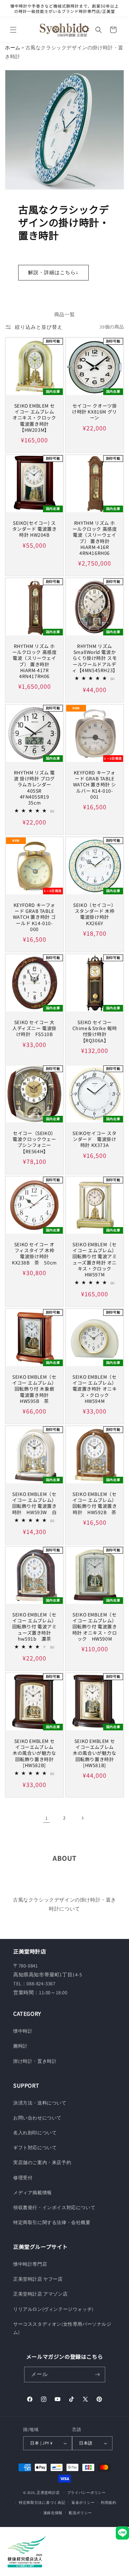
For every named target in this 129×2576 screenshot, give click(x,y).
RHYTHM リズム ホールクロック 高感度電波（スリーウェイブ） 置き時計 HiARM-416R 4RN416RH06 (95, 538)
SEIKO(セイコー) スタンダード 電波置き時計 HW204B (35, 529)
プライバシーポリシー (86, 2493)
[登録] (98, 2375)
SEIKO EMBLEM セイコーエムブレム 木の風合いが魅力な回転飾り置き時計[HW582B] (35, 1753)
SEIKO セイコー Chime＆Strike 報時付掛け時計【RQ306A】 (95, 1031)
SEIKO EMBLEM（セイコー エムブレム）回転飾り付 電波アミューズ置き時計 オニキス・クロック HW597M (95, 1259)
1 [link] (47, 1818)
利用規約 (109, 2502)
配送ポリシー (80, 2513)
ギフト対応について (35, 2148)
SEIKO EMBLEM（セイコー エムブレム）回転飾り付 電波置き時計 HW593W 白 (35, 1503)
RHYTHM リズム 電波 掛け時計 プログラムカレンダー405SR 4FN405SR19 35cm (34, 788)
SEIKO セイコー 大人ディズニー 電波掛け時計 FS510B (34, 1028)
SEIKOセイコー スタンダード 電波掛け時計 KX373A (94, 1139)
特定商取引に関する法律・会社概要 (52, 2222)
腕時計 (21, 2046)
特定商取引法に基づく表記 (42, 2502)
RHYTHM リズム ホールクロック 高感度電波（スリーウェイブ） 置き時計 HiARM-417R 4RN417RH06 (35, 661)
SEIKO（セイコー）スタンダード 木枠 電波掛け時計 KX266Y (95, 914)
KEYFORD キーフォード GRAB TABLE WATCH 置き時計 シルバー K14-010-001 (95, 785)
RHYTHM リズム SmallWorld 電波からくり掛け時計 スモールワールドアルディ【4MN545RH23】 (95, 658)
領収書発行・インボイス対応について (54, 2207)
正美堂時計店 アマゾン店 (40, 2294)
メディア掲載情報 (33, 2193)
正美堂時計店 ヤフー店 (38, 2279)
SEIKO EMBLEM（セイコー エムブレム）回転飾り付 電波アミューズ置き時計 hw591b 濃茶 (35, 1627)
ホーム (13, 48)
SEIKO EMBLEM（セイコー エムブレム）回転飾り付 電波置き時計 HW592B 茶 (95, 1503)
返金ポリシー (83, 2502)
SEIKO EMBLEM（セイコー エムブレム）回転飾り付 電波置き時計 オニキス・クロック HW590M (95, 1627)
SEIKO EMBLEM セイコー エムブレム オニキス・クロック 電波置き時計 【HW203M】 (34, 418)
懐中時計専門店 (30, 2264)
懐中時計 (23, 2031)
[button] (13, 30)
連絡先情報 (53, 2513)
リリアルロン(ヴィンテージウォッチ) (53, 2309)
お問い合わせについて (37, 2118)
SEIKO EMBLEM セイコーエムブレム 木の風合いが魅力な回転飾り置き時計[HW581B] (95, 1753)
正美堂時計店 (48, 2492)
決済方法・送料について (40, 2103)
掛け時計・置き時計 (35, 2061)
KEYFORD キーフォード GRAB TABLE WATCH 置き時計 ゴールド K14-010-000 (34, 917)
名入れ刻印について (35, 2133)
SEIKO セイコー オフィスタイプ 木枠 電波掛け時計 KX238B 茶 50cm (34, 1253)
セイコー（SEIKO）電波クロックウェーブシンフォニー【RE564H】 (34, 1142)
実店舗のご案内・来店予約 (42, 2162)
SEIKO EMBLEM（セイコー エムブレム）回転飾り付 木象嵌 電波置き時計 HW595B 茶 (34, 1389)
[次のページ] (82, 1818)
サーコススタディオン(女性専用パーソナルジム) (62, 2328)
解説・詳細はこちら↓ (53, 272)
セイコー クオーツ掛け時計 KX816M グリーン (95, 412)
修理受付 (23, 2178)
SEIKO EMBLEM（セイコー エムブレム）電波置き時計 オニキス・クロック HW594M (95, 1389)
